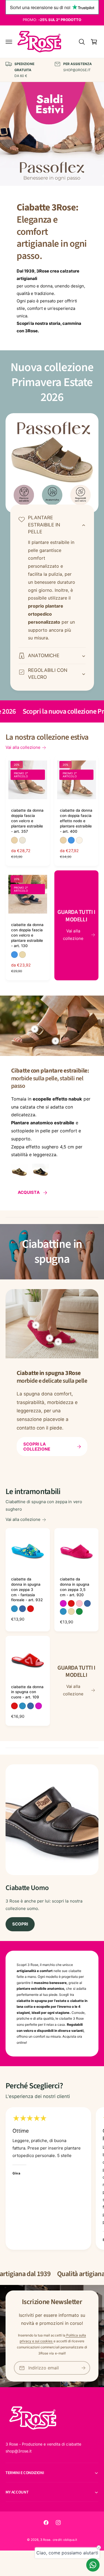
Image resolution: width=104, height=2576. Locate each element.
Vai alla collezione (23, 747)
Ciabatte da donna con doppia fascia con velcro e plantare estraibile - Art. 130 (27, 935)
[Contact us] (93, 2565)
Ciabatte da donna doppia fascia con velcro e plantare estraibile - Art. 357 (27, 821)
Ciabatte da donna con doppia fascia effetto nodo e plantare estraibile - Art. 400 (76, 821)
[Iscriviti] (83, 2368)
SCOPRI (20, 1924)
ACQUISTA (29, 1192)
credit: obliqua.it (65, 2540)
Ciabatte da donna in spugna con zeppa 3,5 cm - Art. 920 (75, 1587)
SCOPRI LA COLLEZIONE (37, 1447)
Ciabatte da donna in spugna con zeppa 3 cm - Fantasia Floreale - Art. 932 (27, 1590)
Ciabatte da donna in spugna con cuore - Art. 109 (27, 1692)
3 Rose (45, 2540)
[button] (9, 42)
